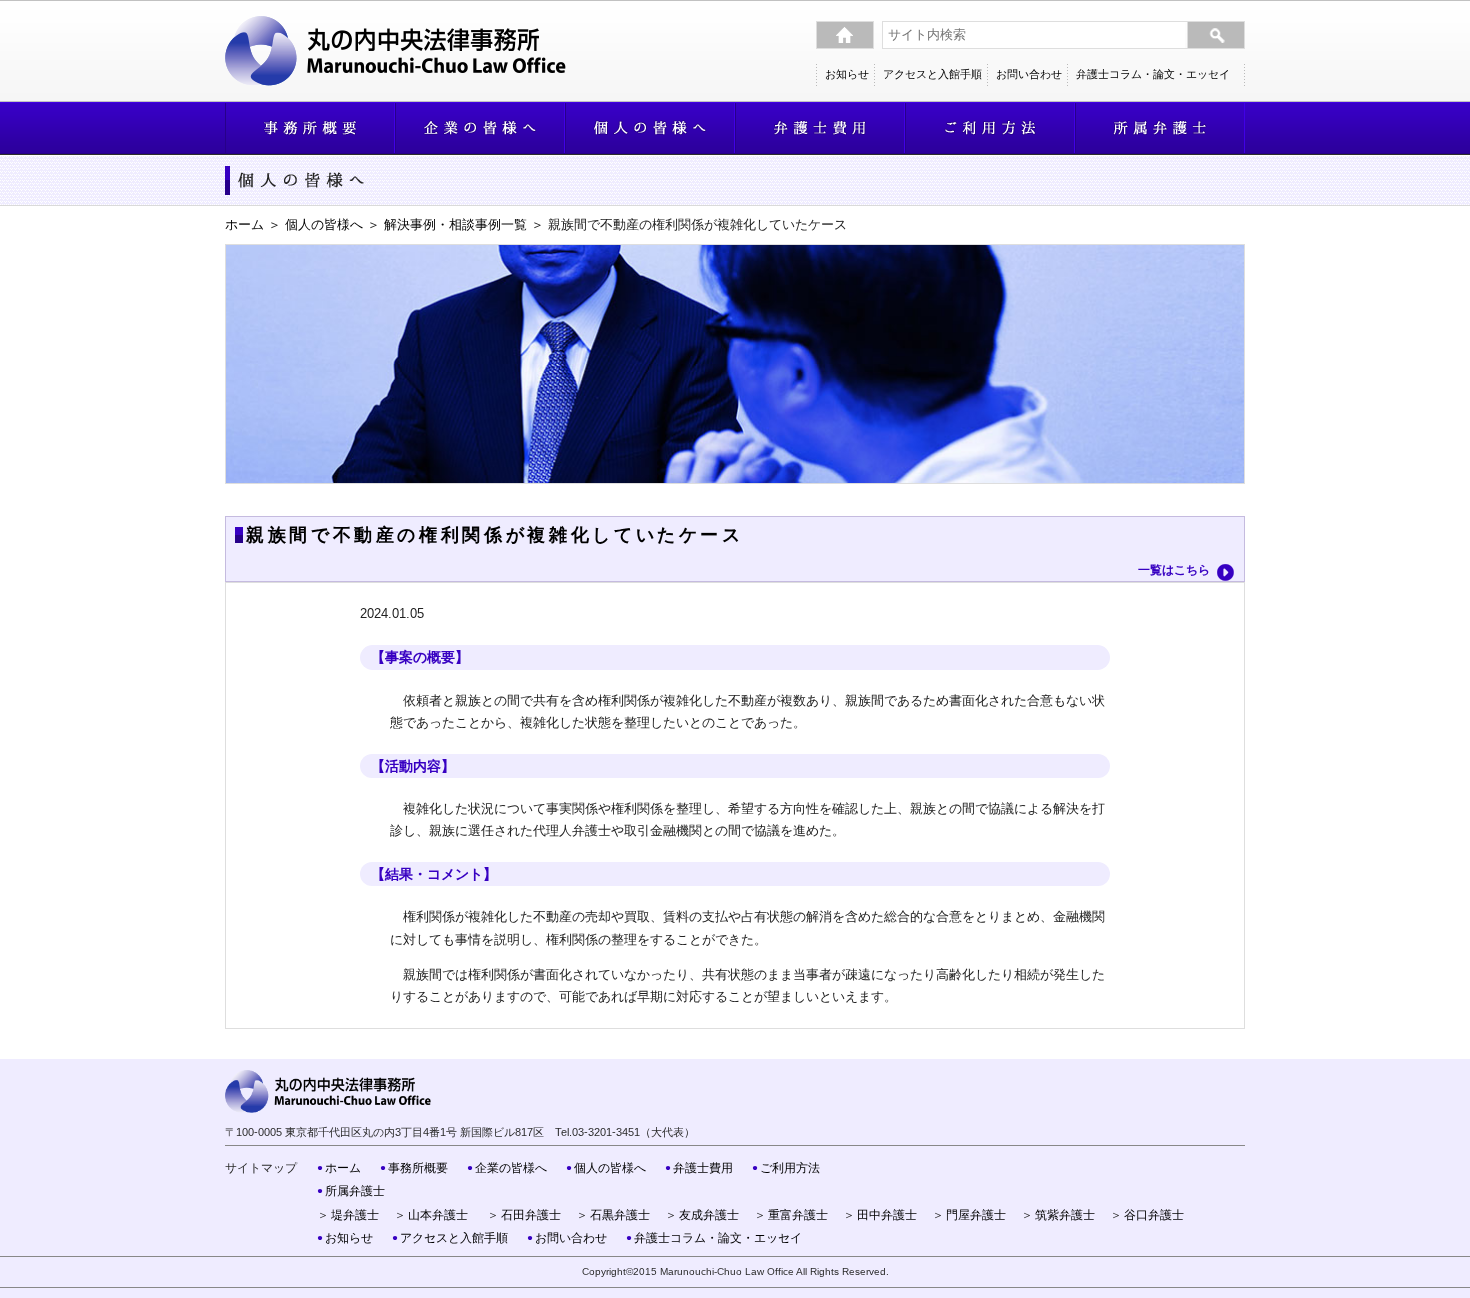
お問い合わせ (1029, 74)
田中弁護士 (887, 1214)
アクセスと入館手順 (932, 74)
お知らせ (847, 74)
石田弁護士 (531, 1214)
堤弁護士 (355, 1214)
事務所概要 (418, 1167)
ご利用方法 (790, 1167)
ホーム (244, 224)
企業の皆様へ (511, 1167)
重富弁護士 (798, 1214)
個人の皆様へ (324, 224)
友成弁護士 (709, 1214)
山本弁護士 (438, 1214)
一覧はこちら (1174, 570)
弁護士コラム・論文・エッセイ (1153, 74)
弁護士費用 (703, 1167)
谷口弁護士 (1154, 1214)
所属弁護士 (355, 1190)
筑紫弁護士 (1065, 1214)
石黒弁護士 (620, 1214)
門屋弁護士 (976, 1214)
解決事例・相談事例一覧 (455, 224)
